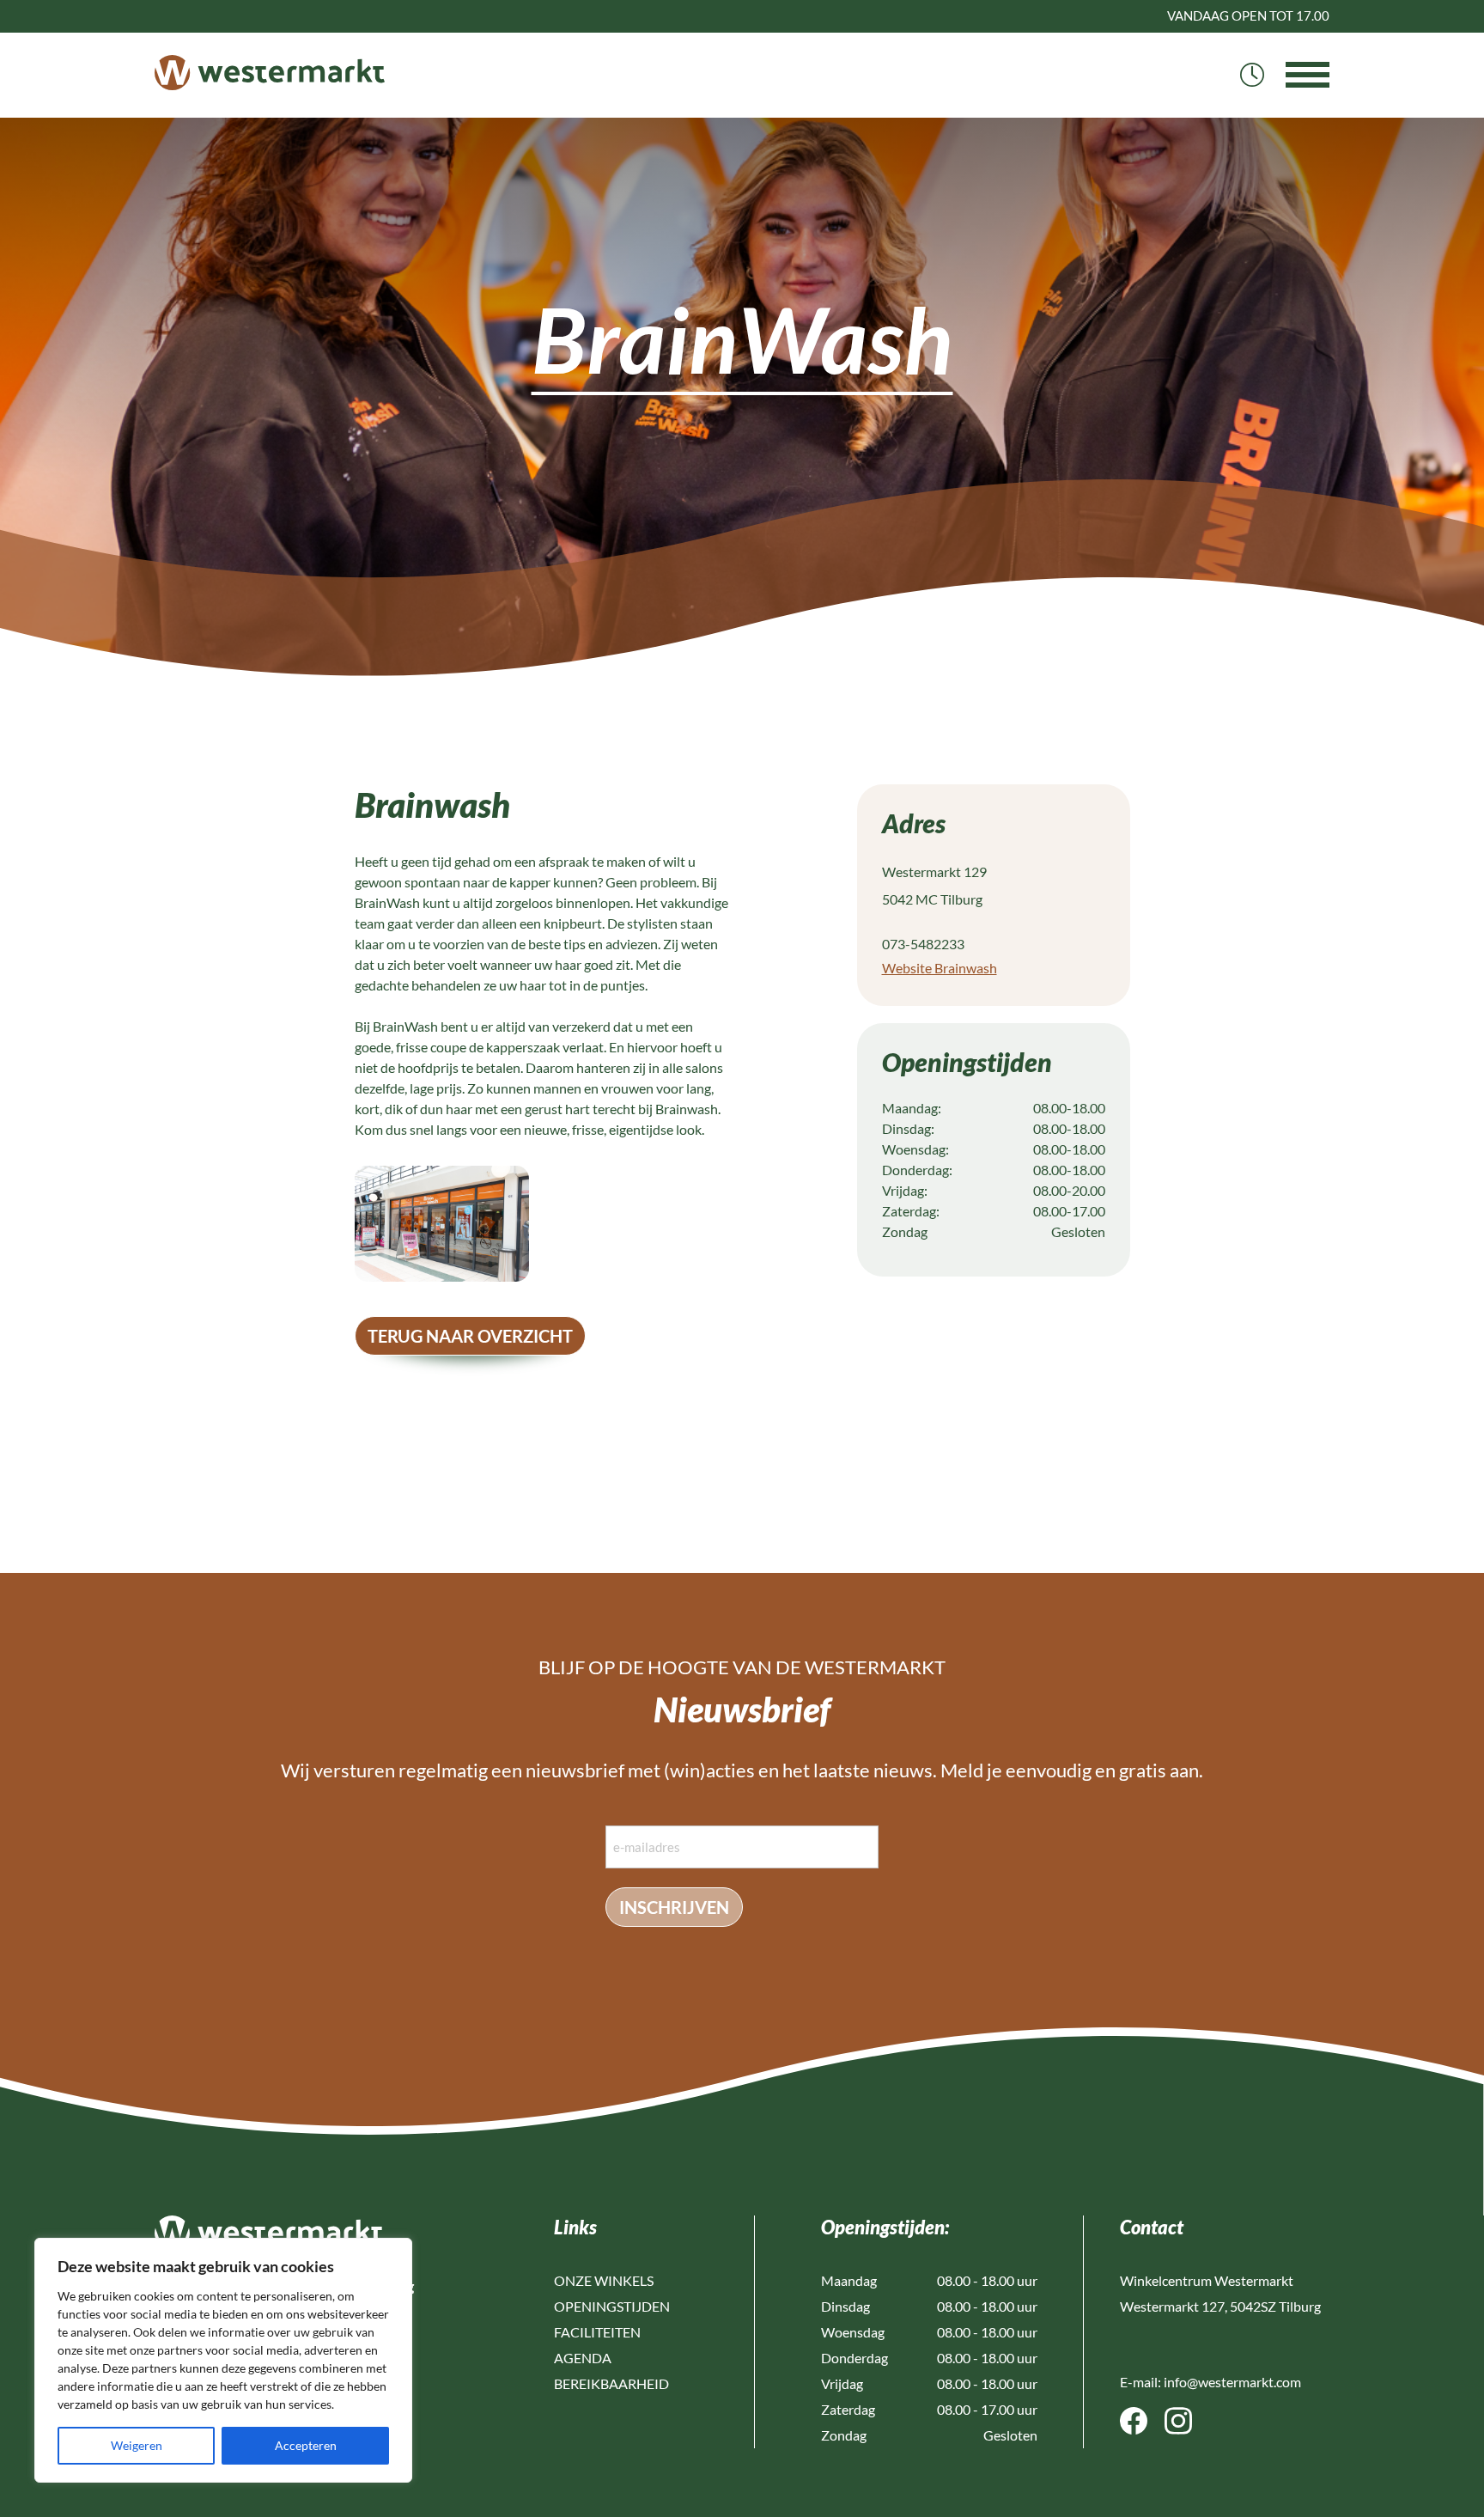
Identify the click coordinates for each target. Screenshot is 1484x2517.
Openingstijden (612, 2306)
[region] (223, 2360)
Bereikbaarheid (611, 2383)
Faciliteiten (597, 2332)
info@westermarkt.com (1232, 2382)
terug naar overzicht (470, 1336)
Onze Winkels (604, 2280)
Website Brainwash (940, 968)
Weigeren (137, 2445)
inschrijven (674, 1907)
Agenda (583, 2358)
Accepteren (306, 2445)
